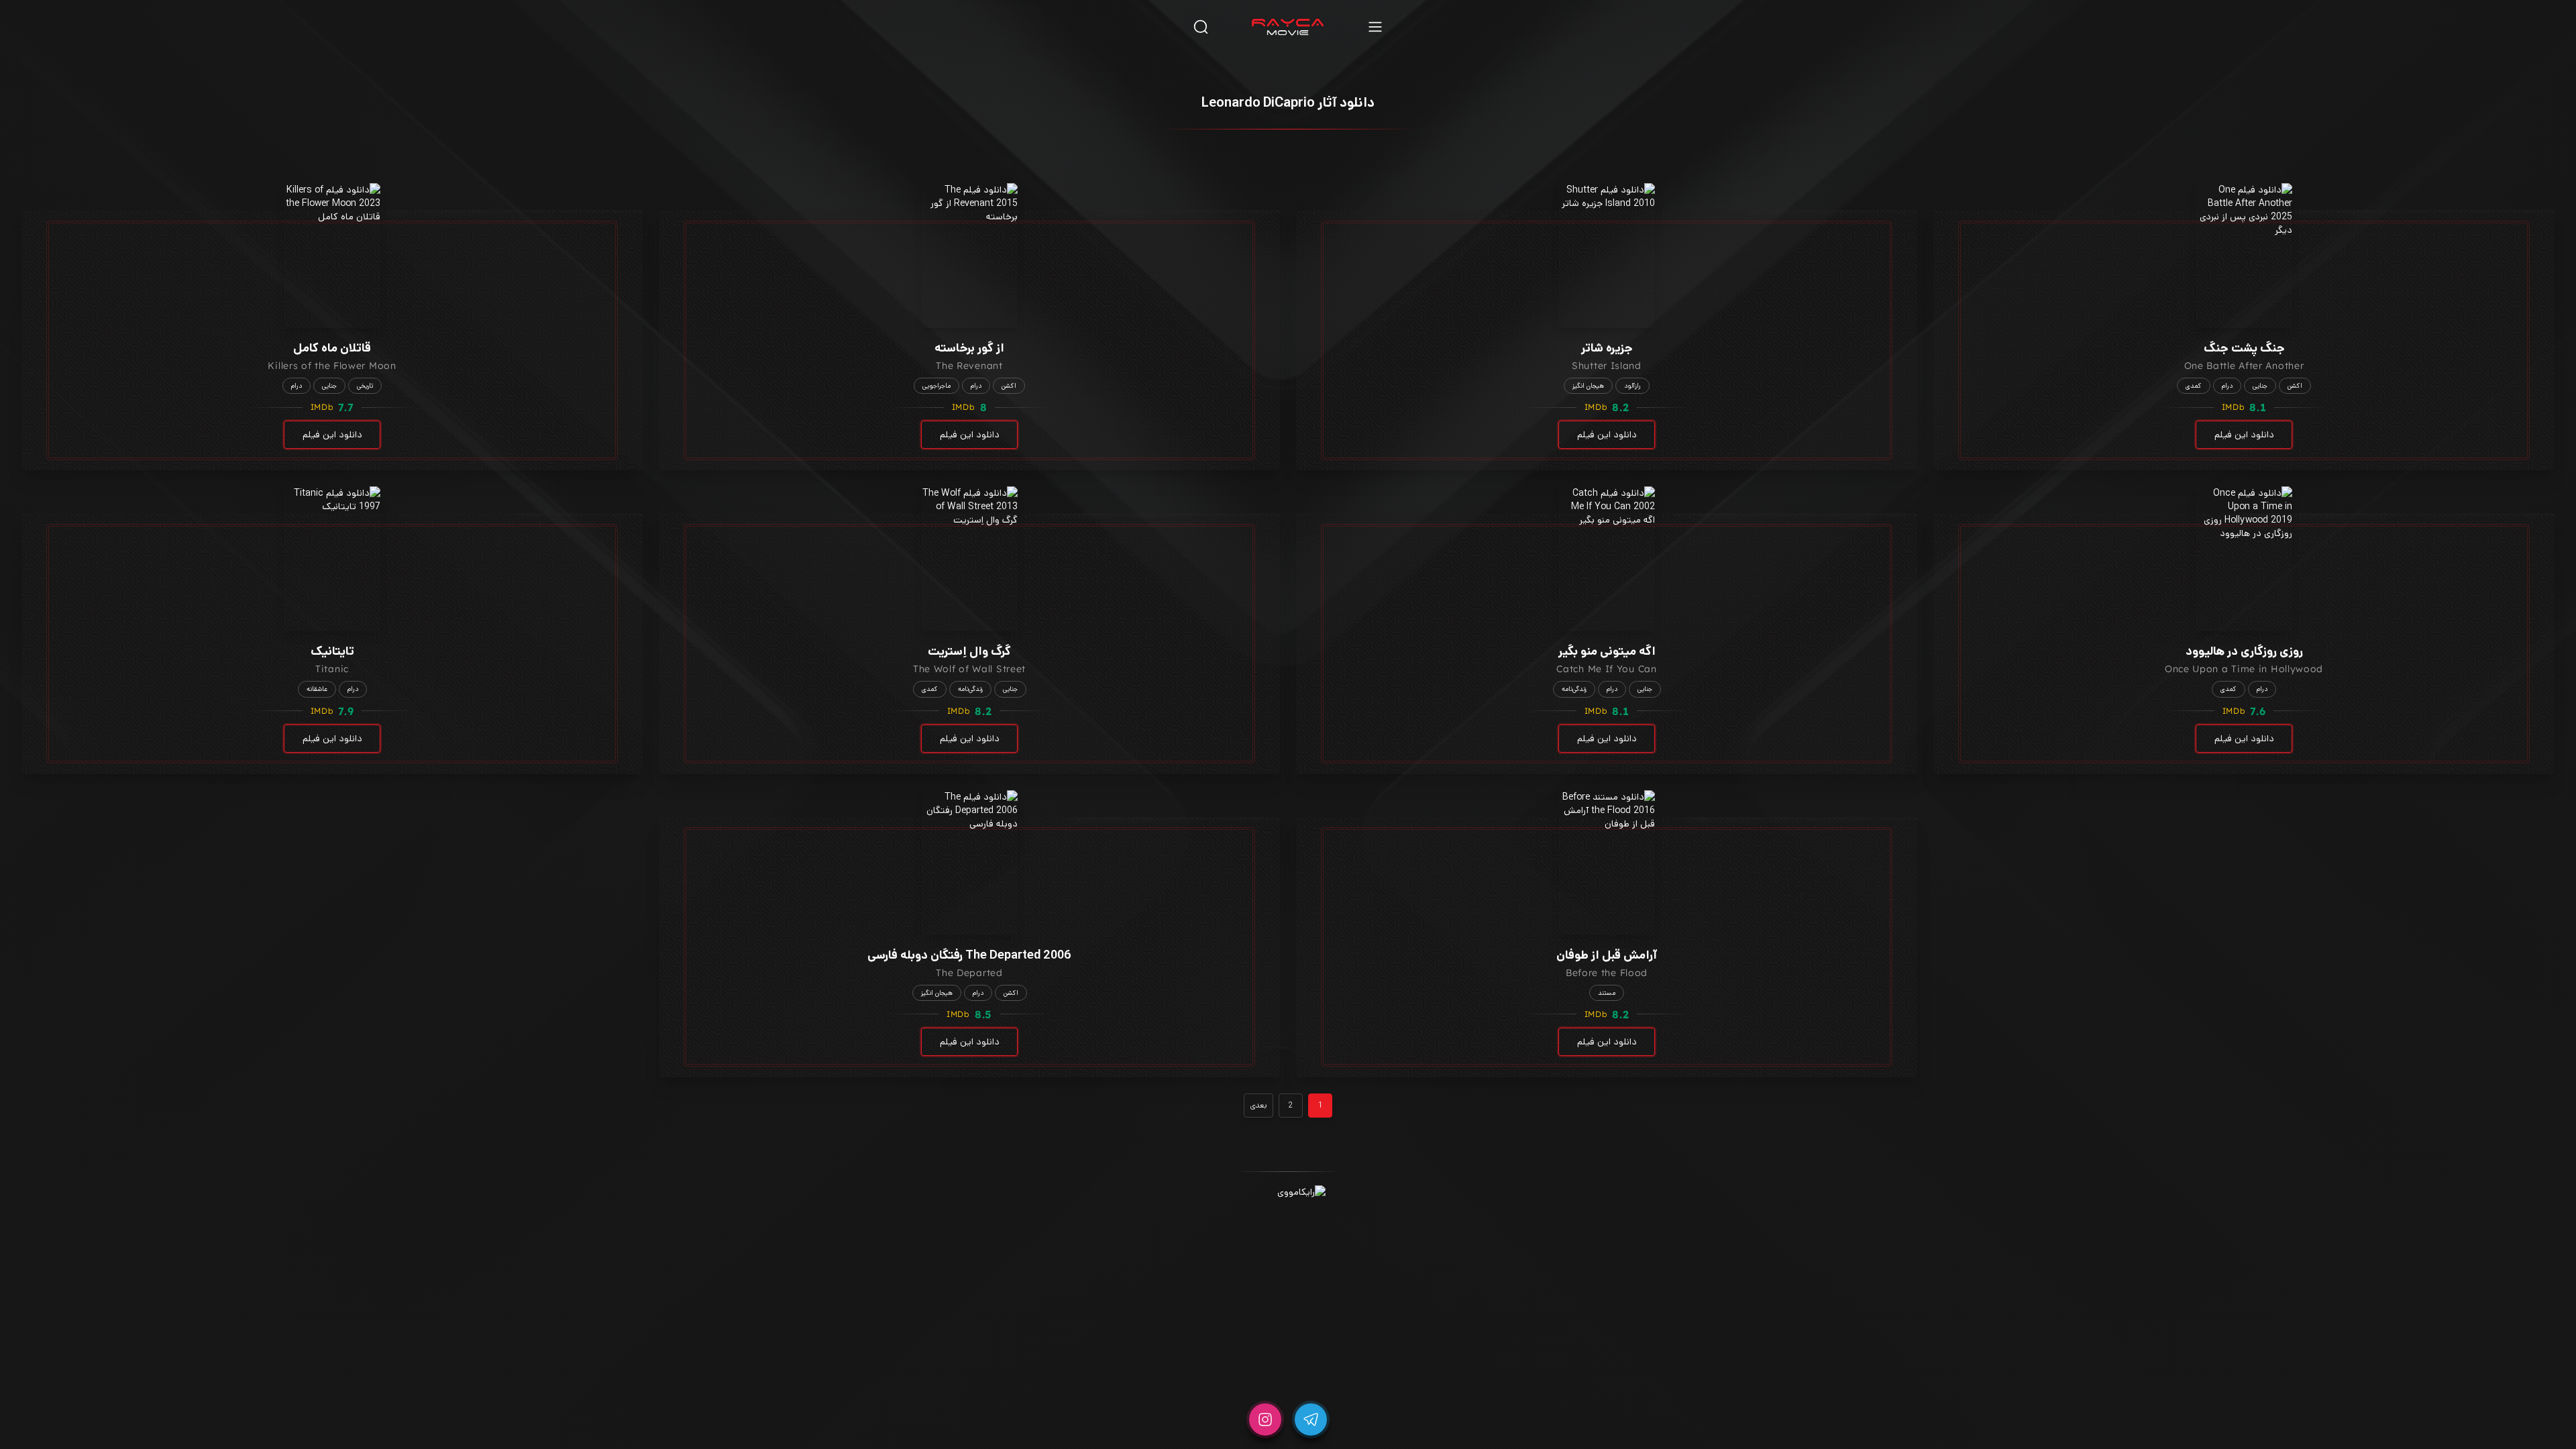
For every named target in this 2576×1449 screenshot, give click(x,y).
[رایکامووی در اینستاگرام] (1265, 1419)
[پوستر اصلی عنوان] (2244, 256)
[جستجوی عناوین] (1201, 26)
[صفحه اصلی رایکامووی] (1288, 27)
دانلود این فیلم (2244, 435)
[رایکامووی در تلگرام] (1311, 1419)
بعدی (1258, 1105)
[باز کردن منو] (1375, 26)
